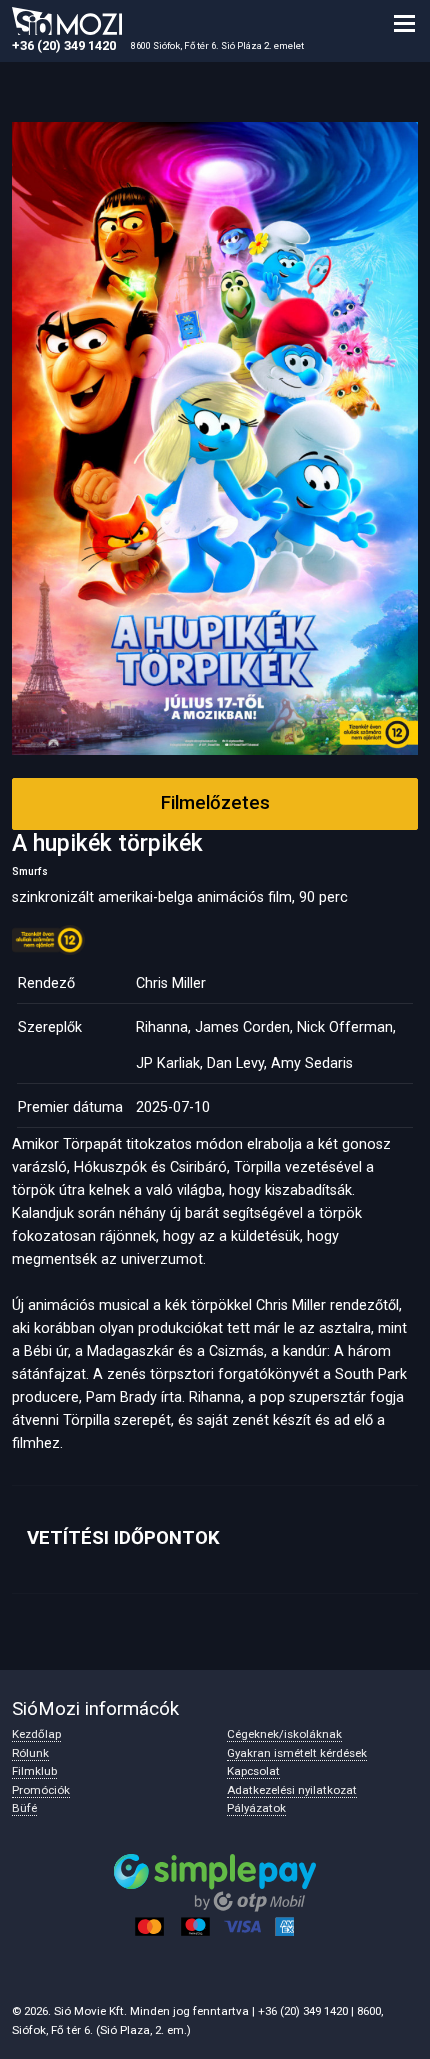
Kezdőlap (36, 1734)
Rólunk (30, 1753)
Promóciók (41, 1790)
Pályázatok (256, 1808)
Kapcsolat (253, 1771)
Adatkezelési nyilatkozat (292, 1790)
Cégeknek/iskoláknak (284, 1734)
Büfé (24, 1808)
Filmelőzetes (215, 803)
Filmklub (34, 1771)
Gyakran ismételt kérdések (297, 1753)
